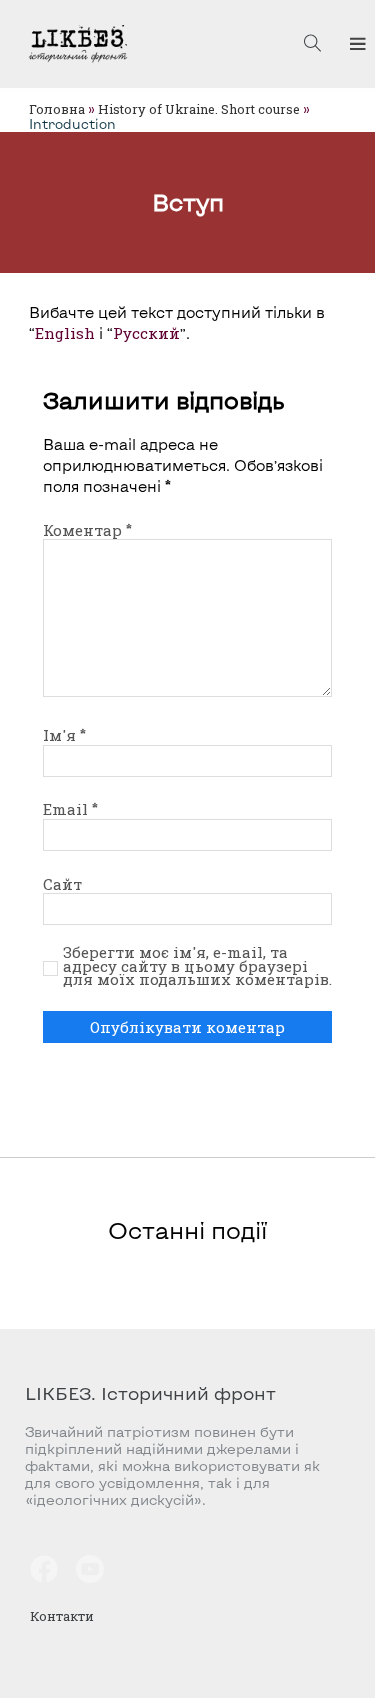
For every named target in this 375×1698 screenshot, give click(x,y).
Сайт (62, 884)
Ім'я (64, 735)
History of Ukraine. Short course (199, 109)
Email (70, 809)
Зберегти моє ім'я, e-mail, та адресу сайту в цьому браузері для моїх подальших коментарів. (197, 966)
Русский (146, 333)
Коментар (87, 530)
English (65, 333)
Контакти (62, 1616)
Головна (57, 109)
